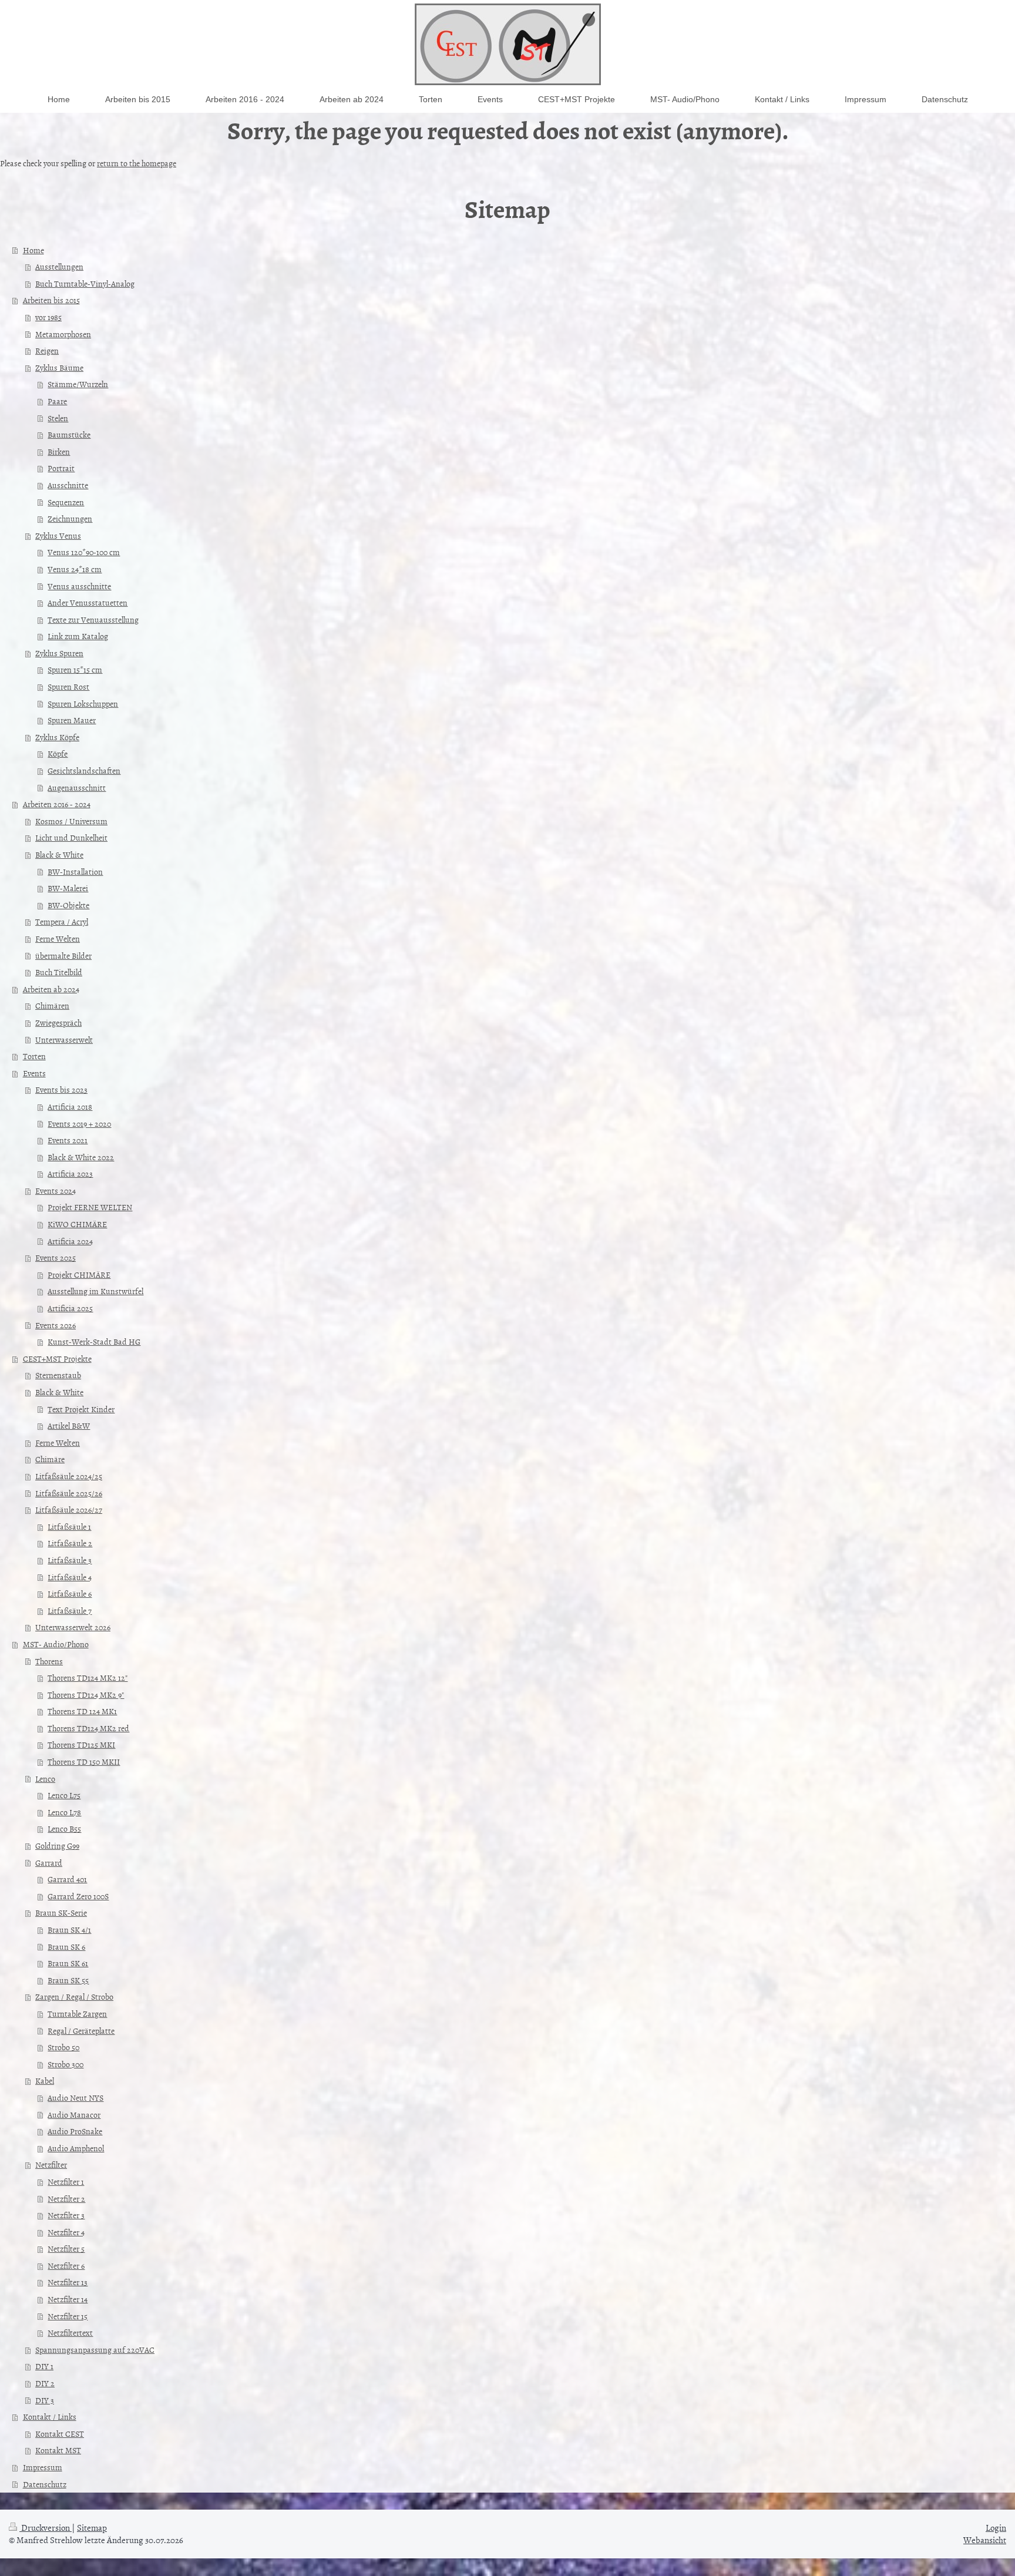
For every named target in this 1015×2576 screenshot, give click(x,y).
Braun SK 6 (66, 1947)
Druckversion (46, 2528)
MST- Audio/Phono (56, 1644)
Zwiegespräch (58, 1022)
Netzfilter (51, 2164)
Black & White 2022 (81, 1157)
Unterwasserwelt (64, 1040)
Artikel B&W (69, 1425)
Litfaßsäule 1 (69, 1527)
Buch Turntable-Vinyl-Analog (85, 283)
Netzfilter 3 (66, 2215)
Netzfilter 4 (66, 2232)
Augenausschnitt (77, 787)
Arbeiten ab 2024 (51, 989)
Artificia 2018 (70, 1106)
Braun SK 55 (68, 1980)
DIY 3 (45, 2400)
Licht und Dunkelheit (71, 837)
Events (34, 1073)
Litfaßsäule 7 (70, 1611)
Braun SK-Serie (61, 1912)
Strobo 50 (63, 2047)
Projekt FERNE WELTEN (90, 1207)
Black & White (59, 854)
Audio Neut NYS (75, 2098)
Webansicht (985, 2540)
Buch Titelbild (59, 972)
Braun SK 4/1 (69, 1930)
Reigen (47, 350)
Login (996, 2528)
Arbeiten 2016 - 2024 (57, 804)
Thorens (49, 1661)
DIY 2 (45, 2383)
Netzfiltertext (70, 2332)
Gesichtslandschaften (84, 770)
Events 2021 (68, 1140)
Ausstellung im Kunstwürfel (95, 1291)
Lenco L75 (64, 1795)
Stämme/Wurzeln (78, 384)
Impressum (43, 2467)
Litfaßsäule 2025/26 (69, 1493)
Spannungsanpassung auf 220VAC (95, 2350)
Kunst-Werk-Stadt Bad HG (94, 1341)
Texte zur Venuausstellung (93, 619)
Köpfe (58, 753)
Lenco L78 (64, 1812)
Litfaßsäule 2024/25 (69, 1476)
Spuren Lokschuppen (83, 703)
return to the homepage (137, 163)
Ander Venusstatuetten (88, 602)
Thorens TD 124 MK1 (82, 1711)
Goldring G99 (57, 1845)
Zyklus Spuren (59, 653)
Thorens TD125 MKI (81, 1744)
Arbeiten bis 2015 (51, 300)
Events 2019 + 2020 (79, 1124)
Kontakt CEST (60, 2434)
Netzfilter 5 (66, 2248)
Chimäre (50, 1459)
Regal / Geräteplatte (81, 2031)
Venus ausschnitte (79, 586)
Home (33, 250)
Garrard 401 (67, 1879)
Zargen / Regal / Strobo (74, 1996)
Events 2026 (56, 1325)
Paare (57, 401)
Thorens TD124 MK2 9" (86, 1695)
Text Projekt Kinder (81, 1409)
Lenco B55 (64, 1828)
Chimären (52, 1005)
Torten (34, 1056)
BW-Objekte (68, 905)
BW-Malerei (68, 888)
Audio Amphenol (76, 2148)
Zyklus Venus (58, 535)
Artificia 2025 (70, 1308)
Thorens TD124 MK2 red (88, 1728)
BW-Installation (75, 871)
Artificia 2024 (70, 1241)
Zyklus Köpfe (57, 737)
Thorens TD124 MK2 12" (88, 1677)
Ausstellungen (59, 266)
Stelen (58, 418)
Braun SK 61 (68, 1963)
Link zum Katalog (78, 636)
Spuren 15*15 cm (75, 669)
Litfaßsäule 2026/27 (69, 1509)
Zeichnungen (70, 518)
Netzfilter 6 (66, 2266)
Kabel (45, 2080)
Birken (59, 451)
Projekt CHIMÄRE (79, 1274)
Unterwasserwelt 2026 (73, 1627)
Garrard (49, 1863)
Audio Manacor (74, 2115)
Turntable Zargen (77, 2014)
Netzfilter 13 (68, 2282)
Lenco (45, 1779)
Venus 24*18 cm (75, 569)
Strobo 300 (65, 2064)
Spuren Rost (68, 686)
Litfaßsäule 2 (70, 1543)
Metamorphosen (63, 334)
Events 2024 (56, 1190)
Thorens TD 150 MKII (84, 1761)
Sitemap (92, 2528)
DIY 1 (44, 2366)
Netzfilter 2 (66, 2199)
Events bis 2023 (61, 1089)
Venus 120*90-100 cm (84, 552)
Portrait (61, 468)
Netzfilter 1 (66, 2182)
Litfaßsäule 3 (70, 1560)
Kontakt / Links (50, 2417)
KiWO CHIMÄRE (77, 1224)
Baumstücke (69, 434)
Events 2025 (56, 1257)
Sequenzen (66, 502)
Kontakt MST (58, 2450)
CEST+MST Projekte (57, 1358)
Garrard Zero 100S (78, 1896)
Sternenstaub (58, 1375)
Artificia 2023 (70, 1173)
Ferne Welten (58, 938)
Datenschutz (45, 2484)
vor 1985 (48, 317)
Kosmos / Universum (71, 821)
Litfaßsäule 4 (70, 1577)
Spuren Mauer (72, 720)
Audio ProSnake (75, 2131)
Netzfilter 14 (68, 2299)
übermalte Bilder (63, 955)
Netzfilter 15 (68, 2316)
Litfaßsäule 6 (70, 1593)
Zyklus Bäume (59, 367)
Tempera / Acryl (62, 921)
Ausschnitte (68, 485)
